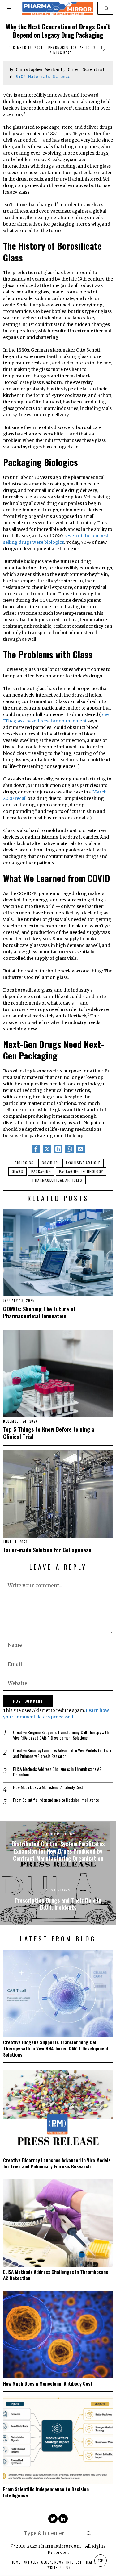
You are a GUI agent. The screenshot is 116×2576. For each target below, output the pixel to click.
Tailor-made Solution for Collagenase (47, 1550)
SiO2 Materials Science (43, 77)
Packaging (41, 1171)
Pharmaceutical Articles (72, 48)
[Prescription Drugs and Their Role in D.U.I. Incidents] (58, 1899)
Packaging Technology (81, 1171)
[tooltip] (36, 1149)
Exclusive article (83, 1163)
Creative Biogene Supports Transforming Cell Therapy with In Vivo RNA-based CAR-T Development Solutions (63, 1735)
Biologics (24, 1163)
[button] (107, 8)
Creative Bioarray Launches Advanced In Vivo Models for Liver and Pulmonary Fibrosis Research (62, 1753)
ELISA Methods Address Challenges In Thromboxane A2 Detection (57, 1772)
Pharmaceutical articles (57, 1180)
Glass (17, 1171)
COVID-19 (50, 1163)
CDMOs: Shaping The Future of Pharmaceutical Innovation (39, 1312)
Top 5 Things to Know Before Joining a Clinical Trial (49, 1433)
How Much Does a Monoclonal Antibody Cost (48, 1787)
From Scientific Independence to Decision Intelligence (56, 1800)
